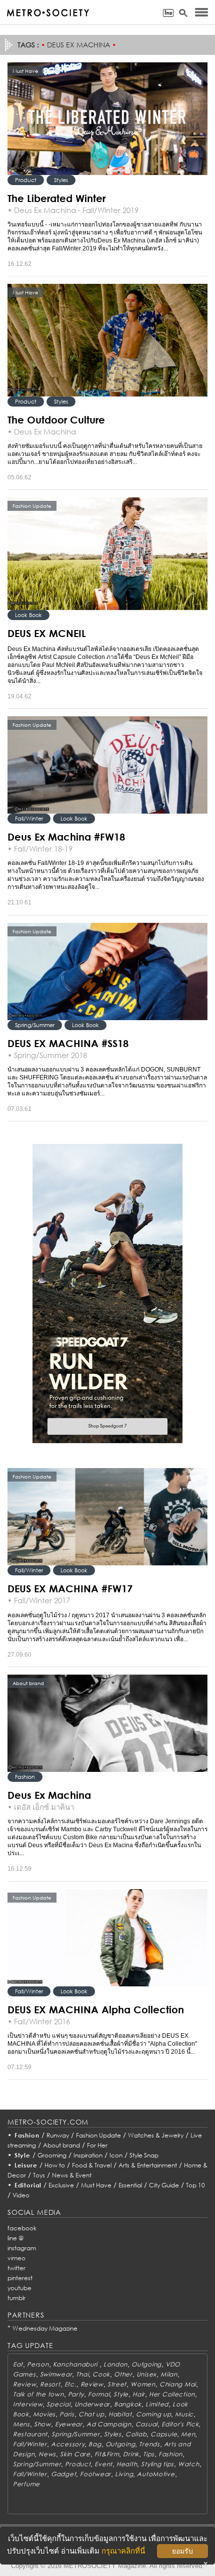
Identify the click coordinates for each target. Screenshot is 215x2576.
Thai (82, 2374)
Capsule (164, 2434)
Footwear (95, 2474)
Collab (136, 2434)
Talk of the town (38, 2394)
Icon (116, 2155)
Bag (95, 2444)
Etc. (70, 2384)
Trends (149, 2444)
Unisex (146, 2374)
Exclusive (61, 2185)
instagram (22, 2248)
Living (124, 2474)
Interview (28, 2404)
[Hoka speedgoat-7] (107, 1293)
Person (38, 2364)
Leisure (26, 2165)
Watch (189, 2464)
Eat (18, 2364)
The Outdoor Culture (56, 420)
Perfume (26, 2484)
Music (184, 2414)
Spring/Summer (35, 1025)
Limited (157, 2404)
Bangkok (128, 2404)
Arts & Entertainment (148, 2165)
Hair (139, 2394)
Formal (99, 2394)
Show (42, 2424)
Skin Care (75, 2454)
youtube (19, 2288)
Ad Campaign (109, 2424)
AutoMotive (156, 2474)
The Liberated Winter (56, 198)
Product (26, 180)
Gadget (63, 2474)
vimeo (16, 2258)
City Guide (164, 2185)
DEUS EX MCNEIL (47, 633)
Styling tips (157, 2464)
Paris (67, 2414)
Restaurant (30, 2434)
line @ (15, 2238)
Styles (61, 180)
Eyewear (69, 2424)
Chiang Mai (178, 2384)
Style (22, 2155)
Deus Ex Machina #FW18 (66, 837)
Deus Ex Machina (49, 1795)
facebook (22, 2228)
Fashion (25, 1777)
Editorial (28, 2185)
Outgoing (146, 2364)
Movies (44, 2414)
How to (55, 2165)
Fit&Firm (107, 2454)
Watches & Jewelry (156, 2135)
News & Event (72, 2175)
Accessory (68, 2444)
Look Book (28, 615)
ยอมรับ (182, 2551)
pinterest (20, 2278)
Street (117, 2384)
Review (24, 2384)
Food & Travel (92, 2165)
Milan (169, 2374)
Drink (131, 2454)
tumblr (16, 2298)
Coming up (153, 2414)
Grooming (52, 2155)
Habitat (120, 2414)
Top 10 (195, 2185)
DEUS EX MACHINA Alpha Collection (96, 2009)
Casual (146, 2424)
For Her (97, 2145)
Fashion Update (98, 2135)
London (115, 2364)
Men (188, 2434)
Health (127, 2464)
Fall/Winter (29, 818)
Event (103, 2464)
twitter (16, 2268)
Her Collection (172, 2394)
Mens (21, 2424)
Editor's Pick (180, 2424)
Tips (149, 2454)
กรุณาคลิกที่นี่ (123, 2551)
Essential (130, 2185)
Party (76, 2394)
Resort (50, 2384)
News (47, 2454)
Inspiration (88, 2155)
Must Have (96, 2185)
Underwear (92, 2404)
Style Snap (144, 2155)
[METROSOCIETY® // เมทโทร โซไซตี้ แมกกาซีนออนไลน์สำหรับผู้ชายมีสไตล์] (48, 13)
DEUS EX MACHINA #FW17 (70, 1588)
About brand (61, 2145)
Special (58, 2404)
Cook (101, 2374)
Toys (39, 2175)
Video (21, 2195)
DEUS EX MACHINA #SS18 (68, 1043)
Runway (58, 2135)
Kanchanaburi (76, 2364)
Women (143, 2384)
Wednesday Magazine (45, 2328)
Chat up (91, 2414)
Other (123, 2374)
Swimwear (56, 2374)
